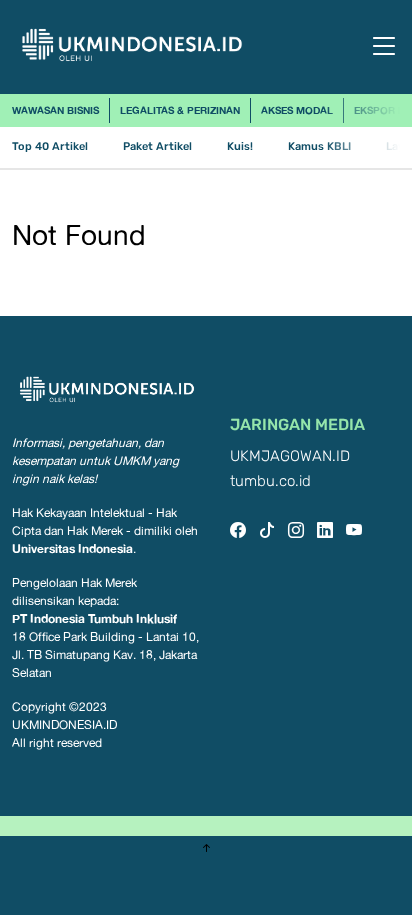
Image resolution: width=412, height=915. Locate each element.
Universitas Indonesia (72, 548)
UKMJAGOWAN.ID (290, 456)
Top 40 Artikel (50, 146)
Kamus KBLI (319, 146)
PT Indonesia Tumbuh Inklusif (94, 618)
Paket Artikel (157, 146)
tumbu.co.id (270, 481)
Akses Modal (297, 110)
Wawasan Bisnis (55, 110)
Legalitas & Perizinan (180, 110)
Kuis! (240, 146)
